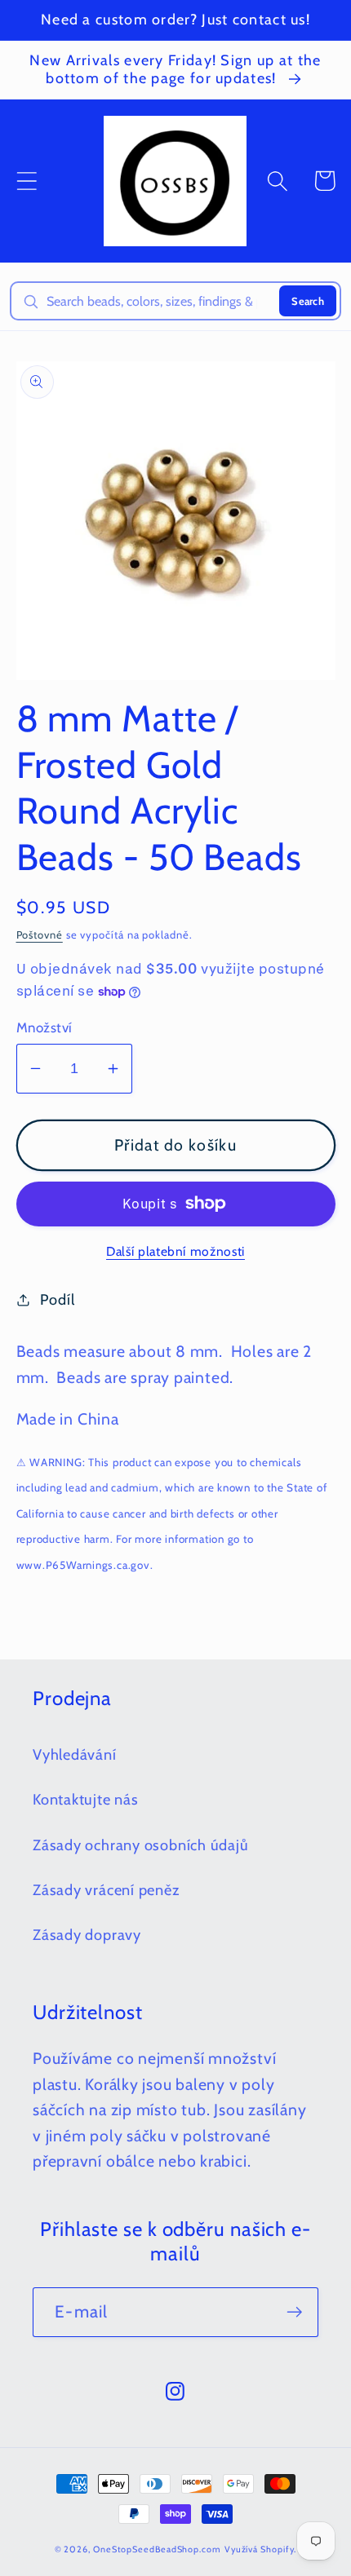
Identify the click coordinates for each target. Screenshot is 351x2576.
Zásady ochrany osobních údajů (141, 1845)
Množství (44, 1027)
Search (308, 301)
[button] (27, 181)
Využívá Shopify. (261, 2549)
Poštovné (40, 935)
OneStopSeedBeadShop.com (157, 2549)
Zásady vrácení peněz (107, 1890)
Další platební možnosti (175, 1251)
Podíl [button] (57, 1299)
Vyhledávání (75, 1754)
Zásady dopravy (87, 1935)
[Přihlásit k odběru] (294, 2312)
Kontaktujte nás (86, 1799)
